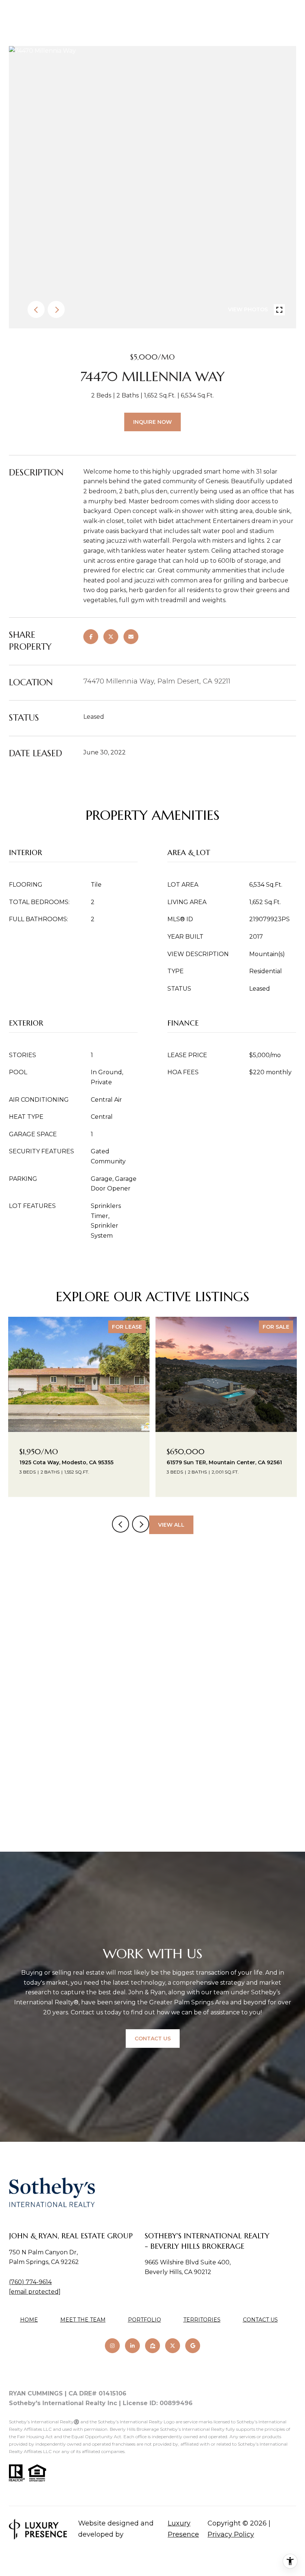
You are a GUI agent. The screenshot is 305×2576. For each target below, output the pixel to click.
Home (29, 2320)
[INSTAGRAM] (112, 2346)
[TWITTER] (173, 2346)
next (56, 309)
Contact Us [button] (153, 2039)
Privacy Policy (231, 2534)
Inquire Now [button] (152, 422)
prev (36, 309)
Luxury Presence (183, 2529)
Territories (202, 2320)
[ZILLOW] (152, 2346)
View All (171, 1525)
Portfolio (145, 2320)
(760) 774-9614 (30, 2282)
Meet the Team (83, 2320)
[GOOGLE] (193, 2346)
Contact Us (260, 2320)
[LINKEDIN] (132, 2346)
